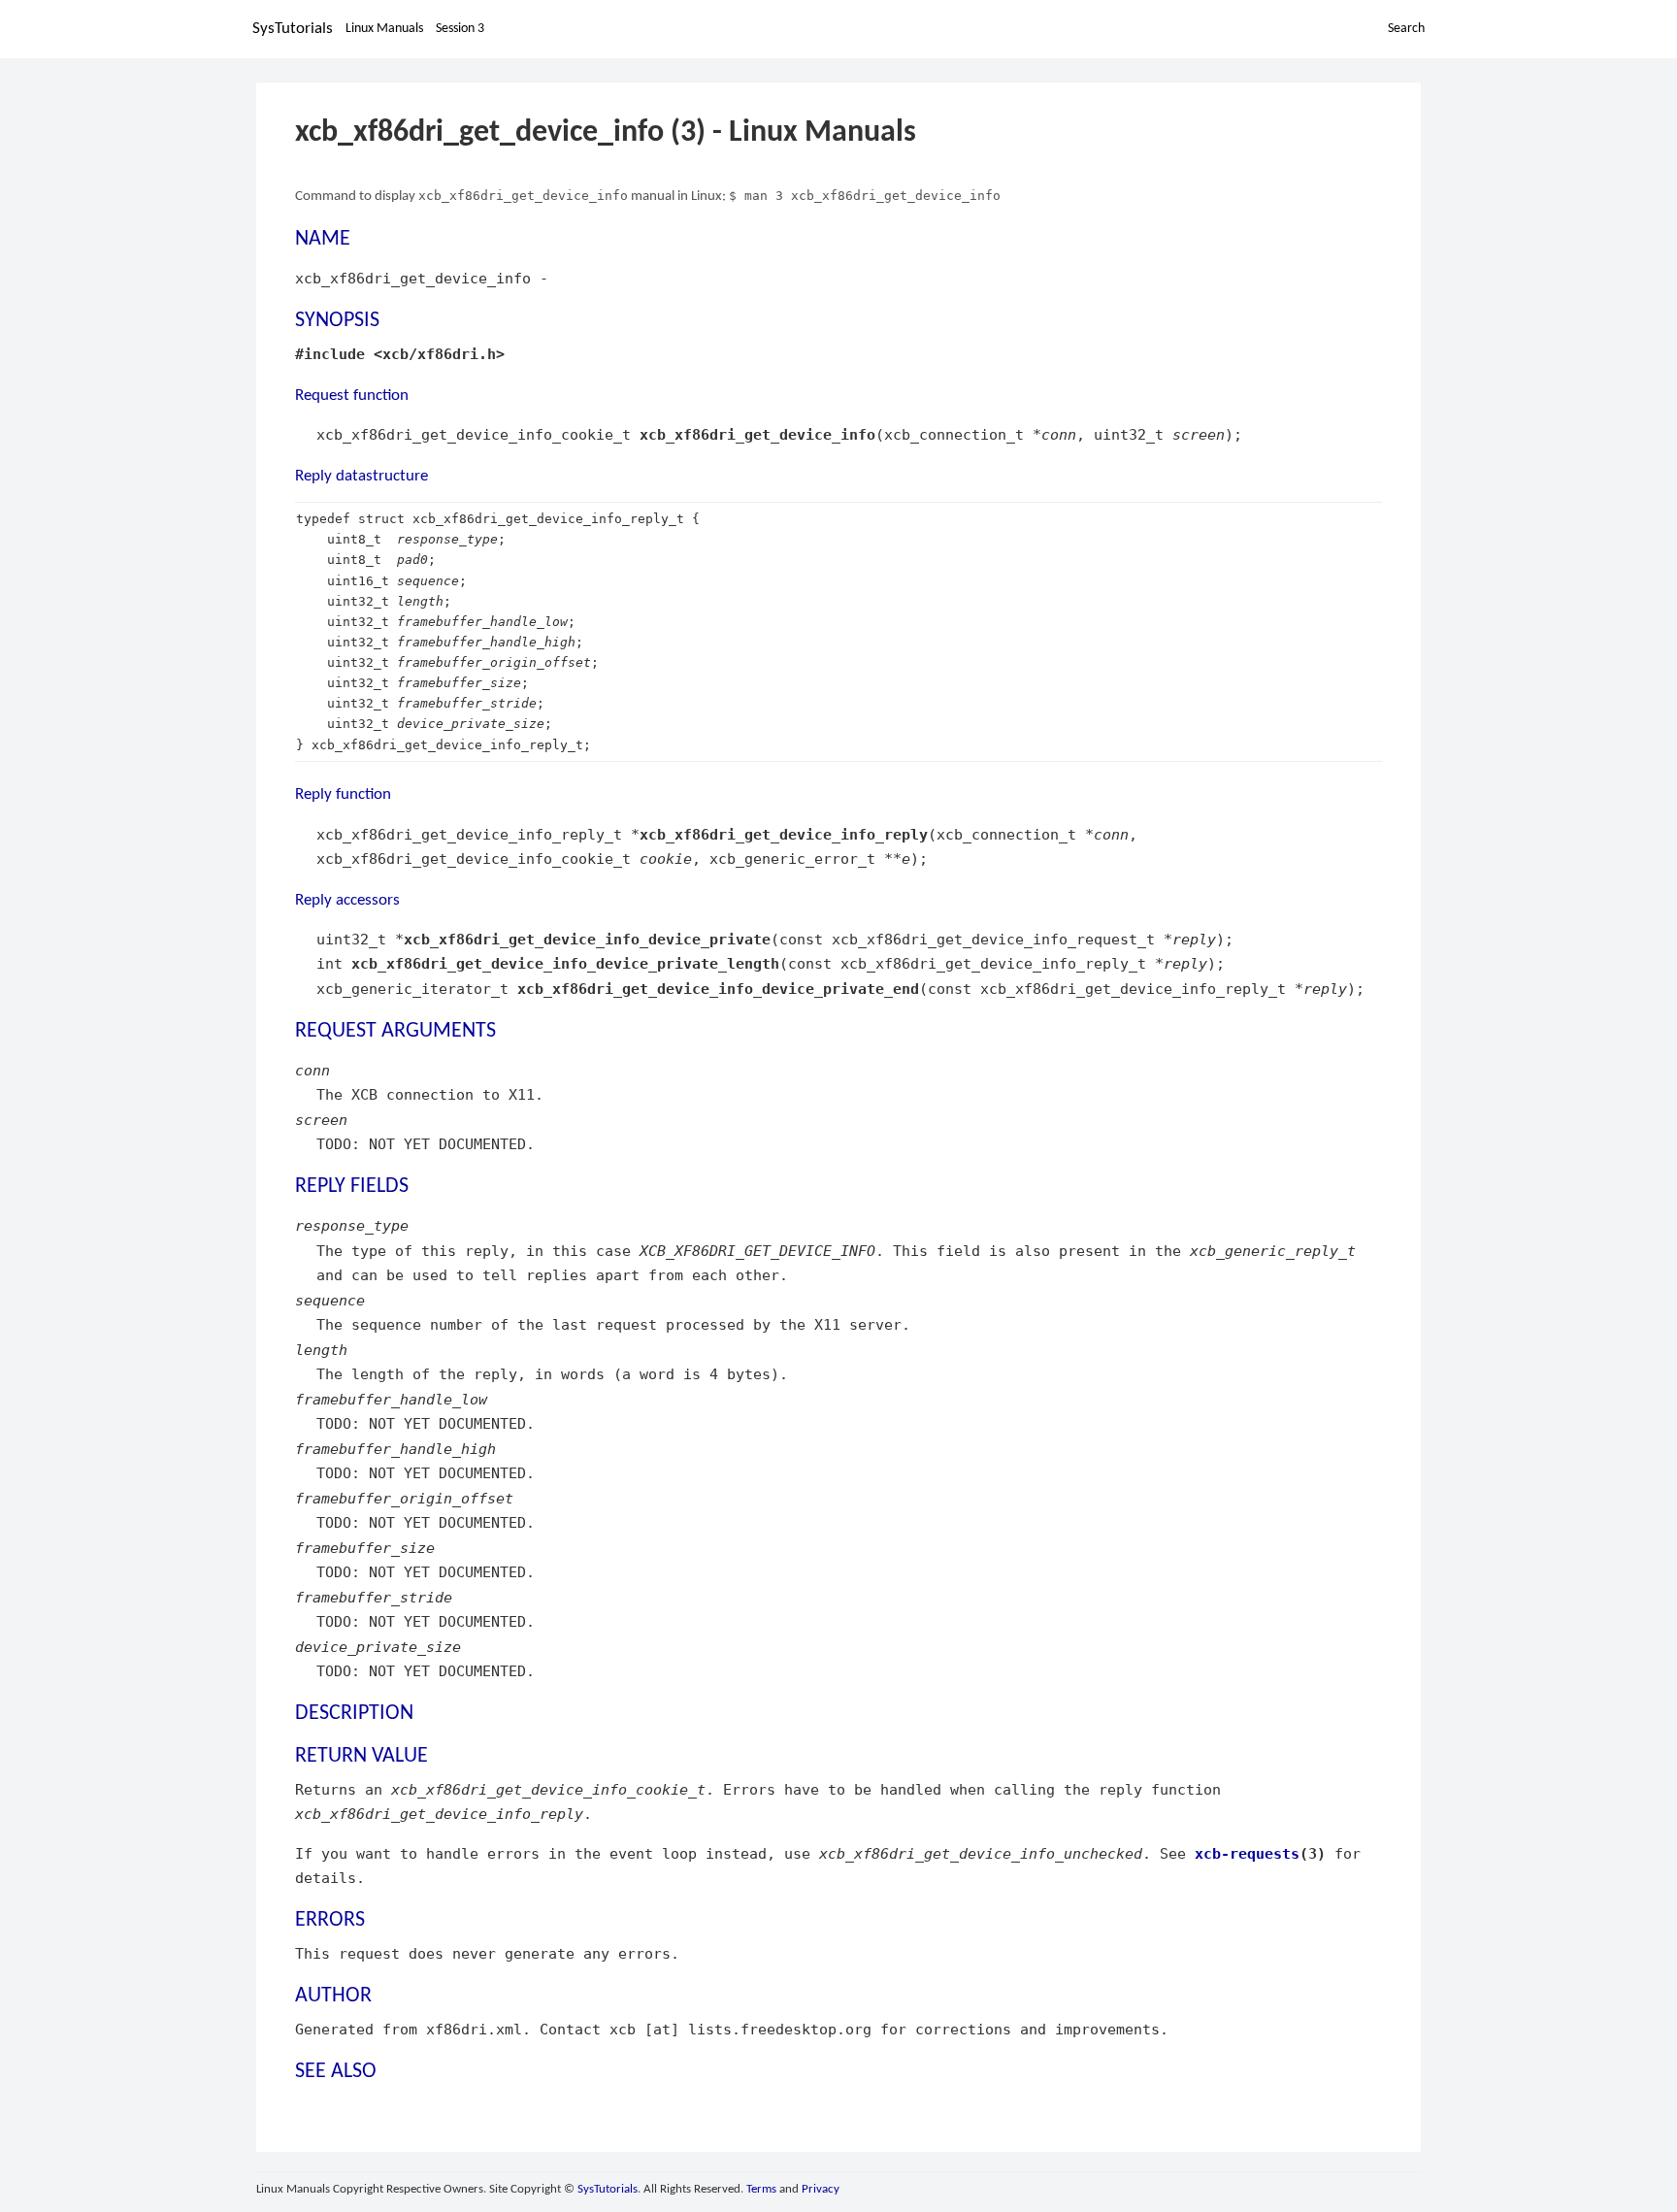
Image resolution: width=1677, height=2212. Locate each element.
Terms (761, 2189)
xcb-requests (1247, 1853)
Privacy (821, 2189)
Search (1406, 29)
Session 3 (460, 29)
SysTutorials (293, 29)
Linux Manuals (384, 29)
